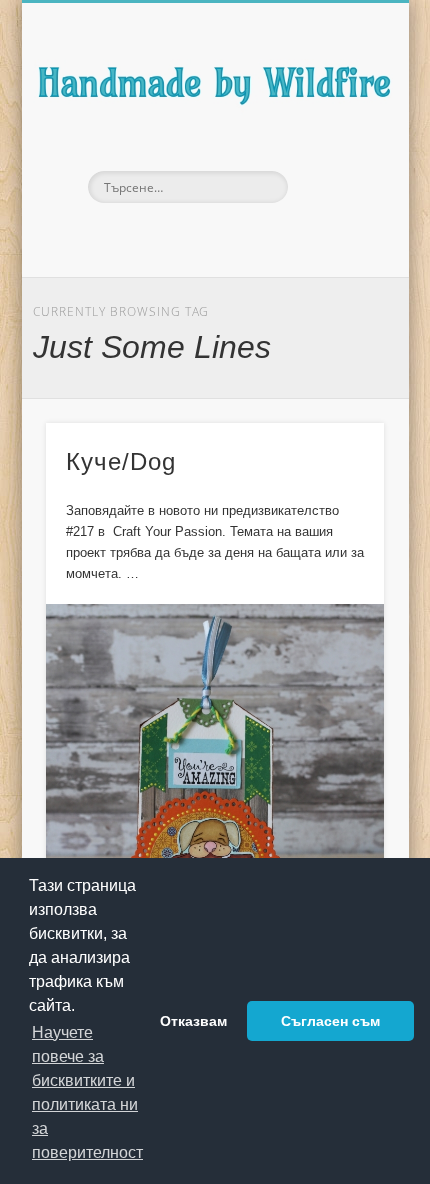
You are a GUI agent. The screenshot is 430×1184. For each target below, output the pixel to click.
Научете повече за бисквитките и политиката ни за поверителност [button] (87, 1092)
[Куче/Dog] (215, 809)
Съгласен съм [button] (330, 1021)
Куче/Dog (121, 461)
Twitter (212, 237)
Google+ (254, 237)
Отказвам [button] (193, 1021)
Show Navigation (334, 179)
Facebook (170, 237)
